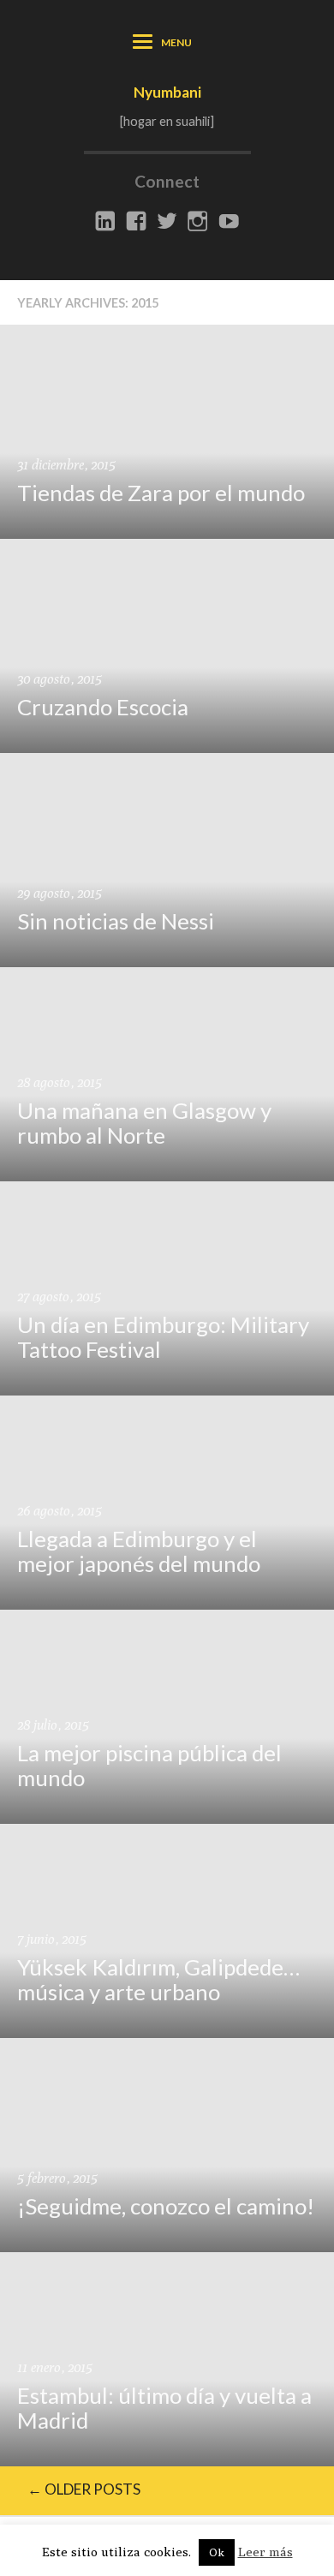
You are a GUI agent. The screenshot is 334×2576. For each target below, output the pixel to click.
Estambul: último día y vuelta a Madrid (164, 2408)
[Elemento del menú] (105, 222)
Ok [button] (217, 2552)
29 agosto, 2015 (60, 893)
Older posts (84, 2489)
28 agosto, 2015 (60, 1082)
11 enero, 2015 (55, 2367)
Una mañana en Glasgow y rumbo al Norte (144, 1123)
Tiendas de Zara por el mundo (161, 493)
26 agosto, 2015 (60, 1511)
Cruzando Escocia (103, 707)
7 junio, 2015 (52, 1939)
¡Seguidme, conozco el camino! (166, 2206)
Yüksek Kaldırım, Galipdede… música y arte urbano (158, 1979)
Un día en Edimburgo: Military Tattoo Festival (163, 1337)
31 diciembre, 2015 (66, 465)
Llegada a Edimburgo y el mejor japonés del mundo (139, 1551)
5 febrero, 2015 (57, 2178)
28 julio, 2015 (53, 1725)
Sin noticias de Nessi (116, 921)
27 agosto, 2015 (59, 1297)
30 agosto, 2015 (60, 679)
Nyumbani (167, 92)
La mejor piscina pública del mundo (149, 1765)
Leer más (265, 2552)
